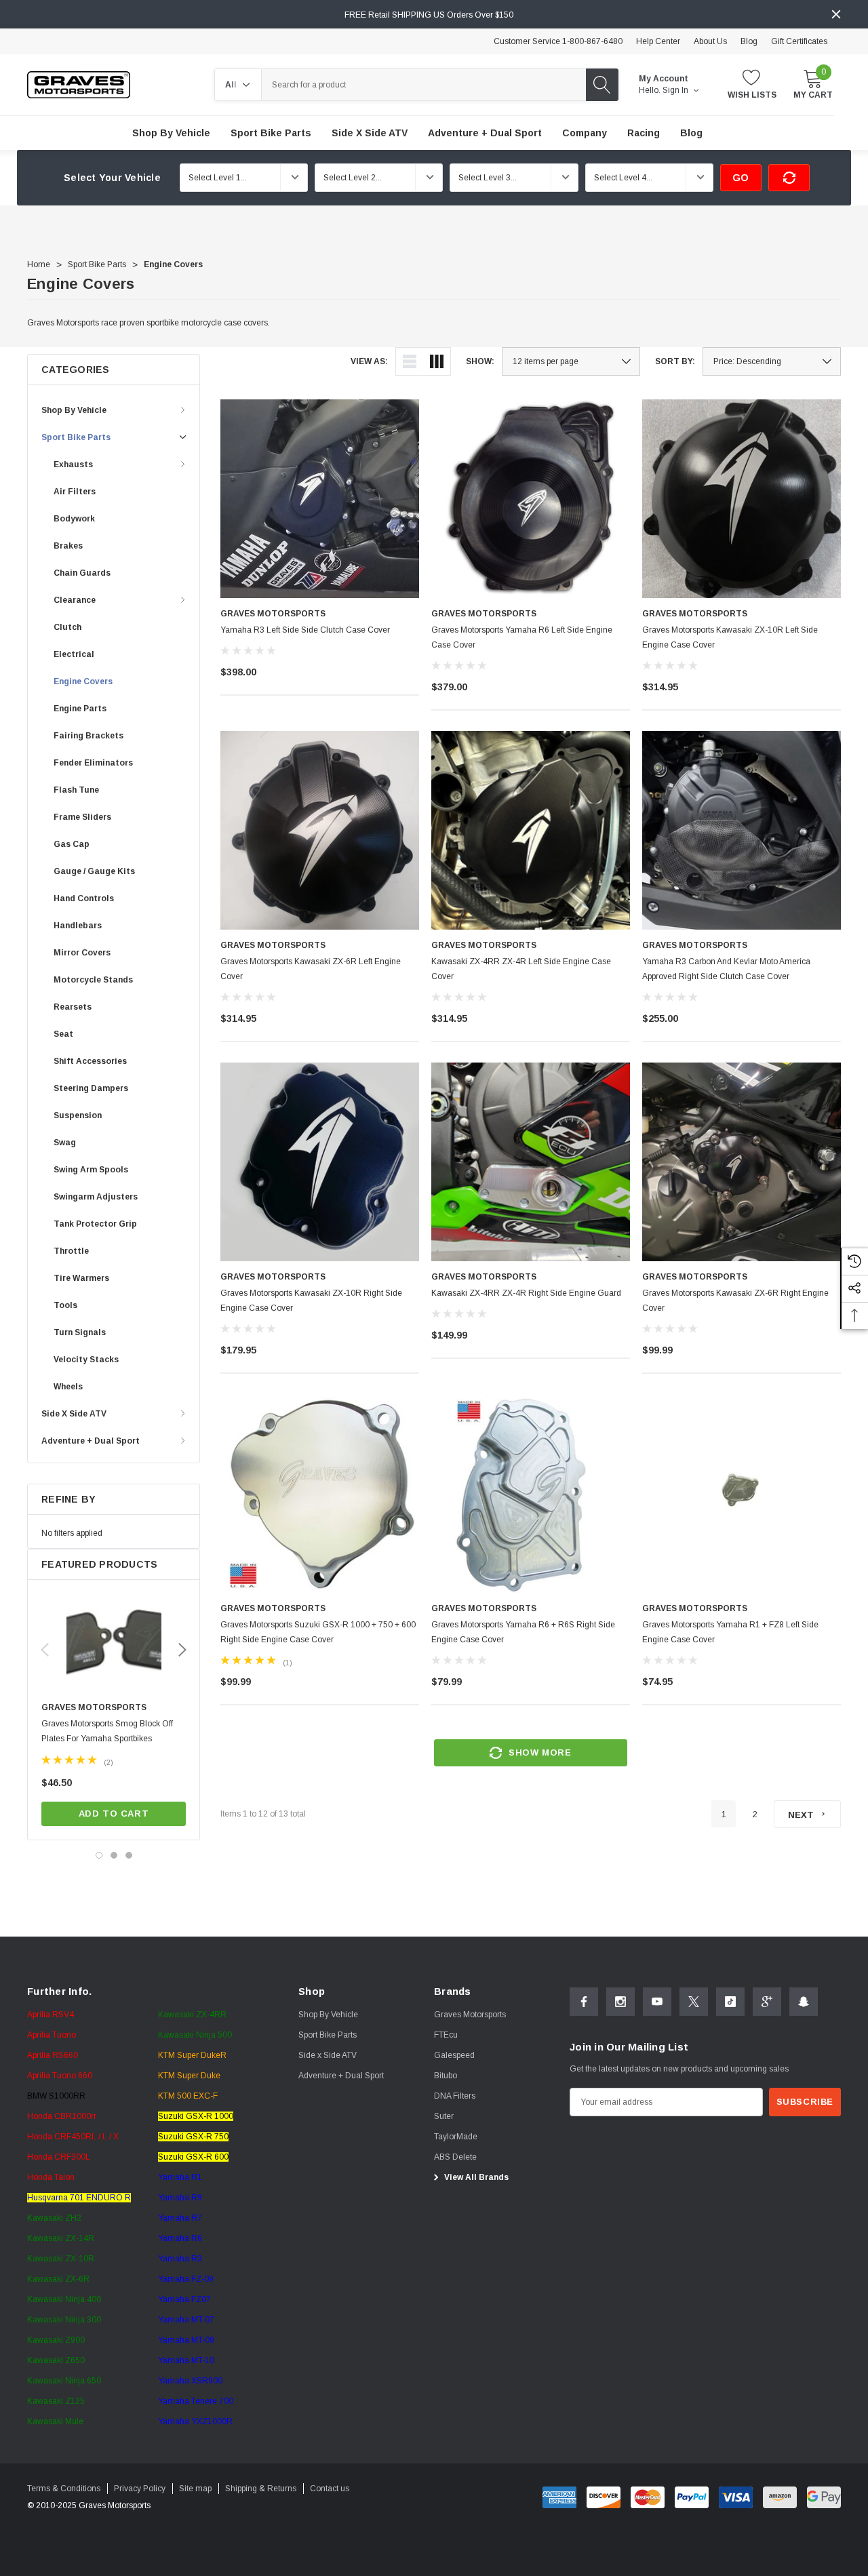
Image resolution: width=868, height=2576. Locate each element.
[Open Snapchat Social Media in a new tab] (804, 2002)
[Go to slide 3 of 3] (129, 1855)
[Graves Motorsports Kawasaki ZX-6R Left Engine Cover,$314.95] (320, 830)
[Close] (836, 14)
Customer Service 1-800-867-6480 (558, 41)
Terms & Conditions (64, 2489)
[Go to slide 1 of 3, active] (99, 1855)
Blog (749, 41)
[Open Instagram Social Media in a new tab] (620, 2002)
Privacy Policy (140, 2489)
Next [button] (182, 1650)
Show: (480, 361)
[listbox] (772, 361)
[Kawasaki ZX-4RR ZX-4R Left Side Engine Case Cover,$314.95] (531, 830)
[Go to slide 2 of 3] (114, 1855)
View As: (369, 361)
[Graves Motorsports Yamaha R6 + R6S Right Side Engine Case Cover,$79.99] (531, 1493)
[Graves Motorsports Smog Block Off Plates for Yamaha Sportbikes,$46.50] (114, 1644)
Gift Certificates (799, 41)
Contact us (330, 2489)
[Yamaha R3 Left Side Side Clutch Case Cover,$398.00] (320, 499)
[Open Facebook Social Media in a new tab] (584, 2002)
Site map (195, 2489)
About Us (710, 41)
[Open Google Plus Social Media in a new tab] (767, 2002)
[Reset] (789, 178)
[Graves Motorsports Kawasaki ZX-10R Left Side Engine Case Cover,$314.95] (742, 499)
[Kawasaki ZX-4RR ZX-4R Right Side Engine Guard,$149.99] (531, 1162)
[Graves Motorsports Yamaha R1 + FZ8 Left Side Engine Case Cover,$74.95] (742, 1493)
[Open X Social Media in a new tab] (694, 2002)
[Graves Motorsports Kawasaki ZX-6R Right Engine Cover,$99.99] (742, 1162)
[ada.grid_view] (437, 361)
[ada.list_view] (410, 361)
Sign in (676, 90)
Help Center (658, 41)
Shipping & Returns (261, 2489)
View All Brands (475, 2177)
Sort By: (675, 361)
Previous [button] (45, 1650)
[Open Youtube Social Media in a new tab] (657, 2002)
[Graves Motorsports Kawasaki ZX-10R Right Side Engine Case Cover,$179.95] (320, 1162)
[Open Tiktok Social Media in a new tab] (730, 2002)
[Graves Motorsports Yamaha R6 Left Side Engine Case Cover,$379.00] (531, 499)
